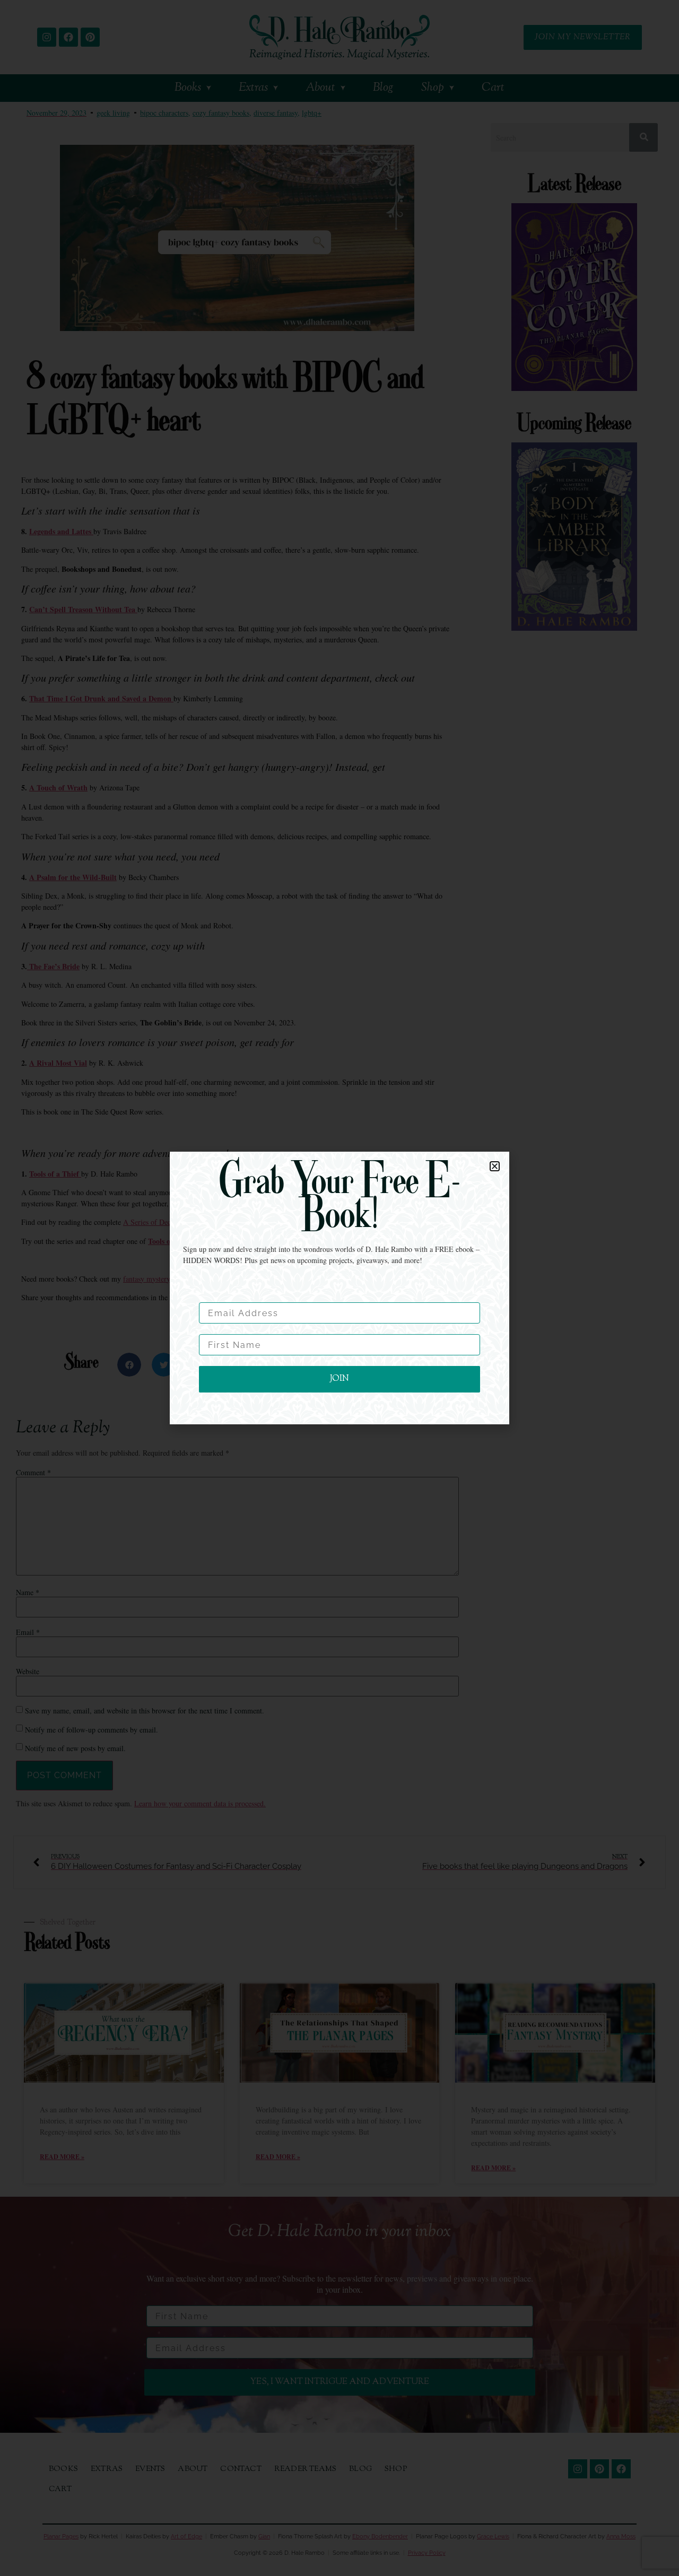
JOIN (339, 1379)
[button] (495, 1166)
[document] (339, 1288)
